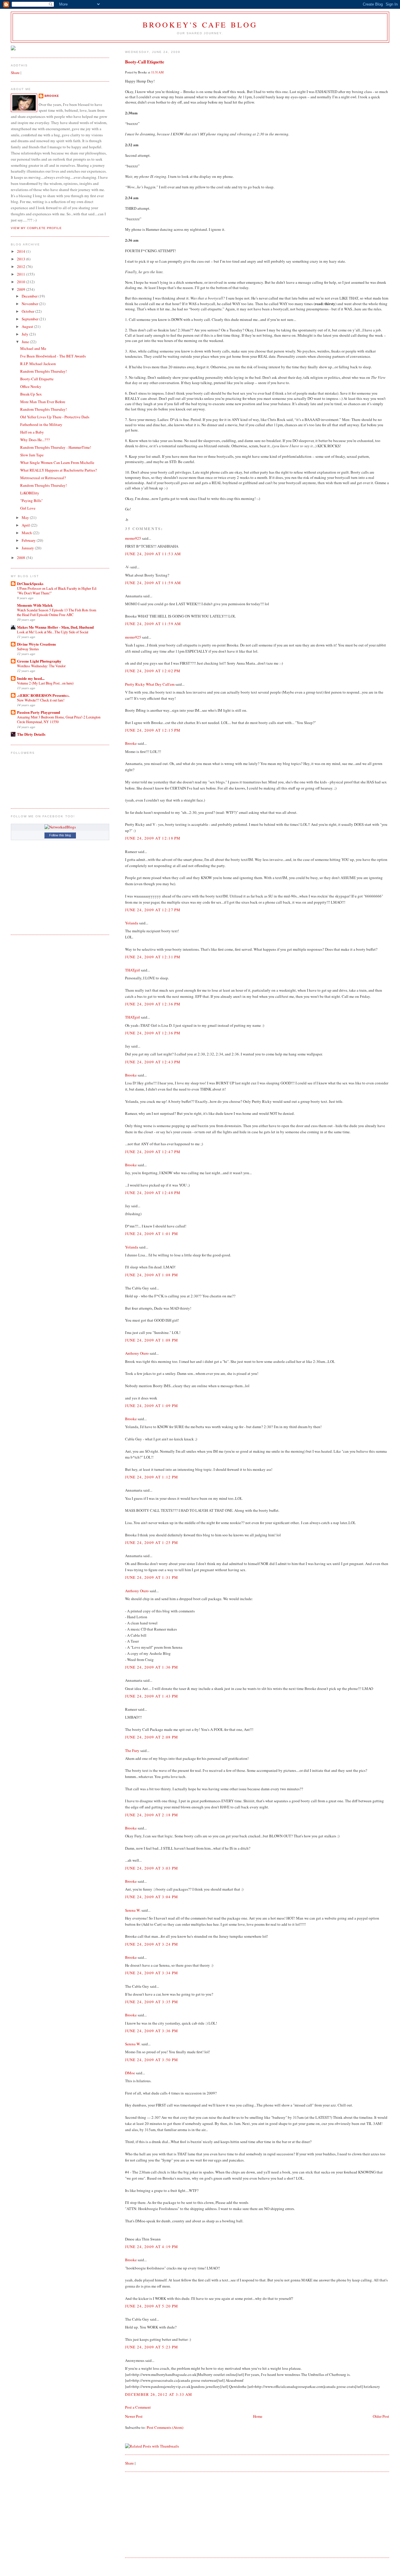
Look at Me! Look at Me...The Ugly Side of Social (53, 632)
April (26, 525)
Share (129, 2463)
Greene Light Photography (39, 661)
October (28, 311)
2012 (22, 266)
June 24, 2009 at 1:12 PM (152, 1477)
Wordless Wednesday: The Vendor (41, 666)
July (25, 334)
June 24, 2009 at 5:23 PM (152, 2347)
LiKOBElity (30, 493)
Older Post (381, 2416)
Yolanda (132, 923)
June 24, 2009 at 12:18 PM (153, 838)
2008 (22, 558)
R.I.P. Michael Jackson (38, 364)
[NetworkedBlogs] (60, 827)
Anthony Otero (137, 1353)
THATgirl (133, 970)
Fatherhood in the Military (41, 424)
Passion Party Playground (39, 712)
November (30, 304)
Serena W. (133, 1910)
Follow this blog (60, 835)
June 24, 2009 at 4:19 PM (152, 2247)
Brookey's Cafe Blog (200, 25)
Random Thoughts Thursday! (43, 371)
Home (258, 2416)
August (28, 326)
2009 (22, 289)
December (30, 296)
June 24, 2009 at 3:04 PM (152, 1897)
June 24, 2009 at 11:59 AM (153, 583)
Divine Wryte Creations (36, 644)
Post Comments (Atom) (165, 2427)
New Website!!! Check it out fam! (41, 700)
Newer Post (134, 2416)
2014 (22, 251)
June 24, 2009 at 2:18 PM (152, 1815)
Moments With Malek (35, 605)
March (27, 533)
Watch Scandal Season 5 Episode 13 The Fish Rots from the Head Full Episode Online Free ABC (57, 612)
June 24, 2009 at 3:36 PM (152, 2031)
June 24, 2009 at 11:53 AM (153, 554)
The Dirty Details (31, 734)
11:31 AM (157, 72)
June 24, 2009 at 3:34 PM (152, 1973)
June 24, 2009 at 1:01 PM (152, 1234)
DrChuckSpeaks (30, 583)
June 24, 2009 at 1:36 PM (152, 1667)
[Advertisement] (169, 2514)
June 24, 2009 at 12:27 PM (153, 910)
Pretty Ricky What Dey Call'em (150, 684)
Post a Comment (138, 2407)
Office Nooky (31, 386)
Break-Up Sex (31, 394)
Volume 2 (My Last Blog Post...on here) (45, 683)
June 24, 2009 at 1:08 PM (152, 1275)
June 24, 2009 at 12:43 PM (153, 1062)
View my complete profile (36, 228)
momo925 (133, 538)
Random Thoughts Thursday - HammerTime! (56, 447)
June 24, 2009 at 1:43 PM (152, 1696)
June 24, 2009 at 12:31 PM (153, 957)
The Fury (132, 1750)
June (26, 342)
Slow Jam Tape (32, 455)
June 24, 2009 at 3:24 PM (152, 1944)
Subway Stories (28, 649)
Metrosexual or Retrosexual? (43, 478)
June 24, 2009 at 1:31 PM (152, 1577)
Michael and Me (33, 348)
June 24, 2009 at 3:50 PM (152, 2060)
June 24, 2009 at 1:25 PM (152, 1542)
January (28, 548)
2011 (22, 274)
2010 (22, 282)
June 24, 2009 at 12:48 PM (153, 1193)
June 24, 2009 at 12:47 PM (153, 1152)
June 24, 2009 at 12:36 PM (153, 1004)
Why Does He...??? (35, 440)
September (30, 319)
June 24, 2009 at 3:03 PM (152, 1868)
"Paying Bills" (31, 501)
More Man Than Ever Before (43, 402)
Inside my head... (31, 678)
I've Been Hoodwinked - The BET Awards (53, 356)
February (29, 540)
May (26, 517)
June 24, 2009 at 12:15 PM (153, 730)
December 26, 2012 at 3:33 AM (159, 2394)
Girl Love (28, 508)
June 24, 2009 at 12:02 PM (153, 671)
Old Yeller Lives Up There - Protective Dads (55, 417)
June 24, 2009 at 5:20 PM (152, 2306)
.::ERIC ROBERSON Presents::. (43, 695)
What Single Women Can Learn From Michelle (57, 462)
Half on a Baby (32, 432)
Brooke (131, 743)
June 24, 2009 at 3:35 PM (152, 2002)
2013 (22, 259)
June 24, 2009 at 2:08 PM (152, 1737)
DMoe (130, 2073)
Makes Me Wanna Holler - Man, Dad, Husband (55, 627)
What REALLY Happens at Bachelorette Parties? (59, 470)
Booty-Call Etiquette (145, 62)
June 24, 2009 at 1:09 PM (152, 1406)
